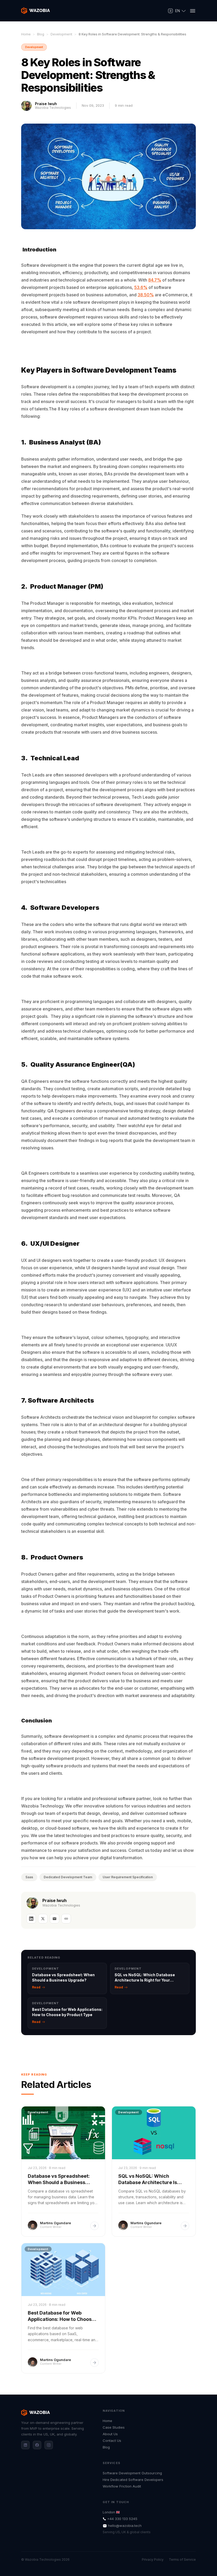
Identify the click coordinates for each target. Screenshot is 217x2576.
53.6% (141, 287)
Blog (41, 34)
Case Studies (114, 2427)
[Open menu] (193, 11)
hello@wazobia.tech (125, 2526)
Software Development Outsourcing (132, 2473)
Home (26, 34)
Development (61, 34)
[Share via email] (55, 1919)
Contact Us (112, 2441)
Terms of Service (182, 2560)
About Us (110, 2434)
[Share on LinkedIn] (31, 1919)
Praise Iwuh (46, 104)
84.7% (155, 280)
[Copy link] (66, 1919)
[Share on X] (43, 1919)
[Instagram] (49, 2445)
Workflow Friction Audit (122, 2486)
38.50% (146, 295)
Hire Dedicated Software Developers (133, 2480)
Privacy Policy (153, 2560)
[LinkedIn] (25, 2445)
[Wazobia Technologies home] (36, 11)
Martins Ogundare (55, 2223)
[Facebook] (37, 2445)
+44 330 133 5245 (122, 2519)
